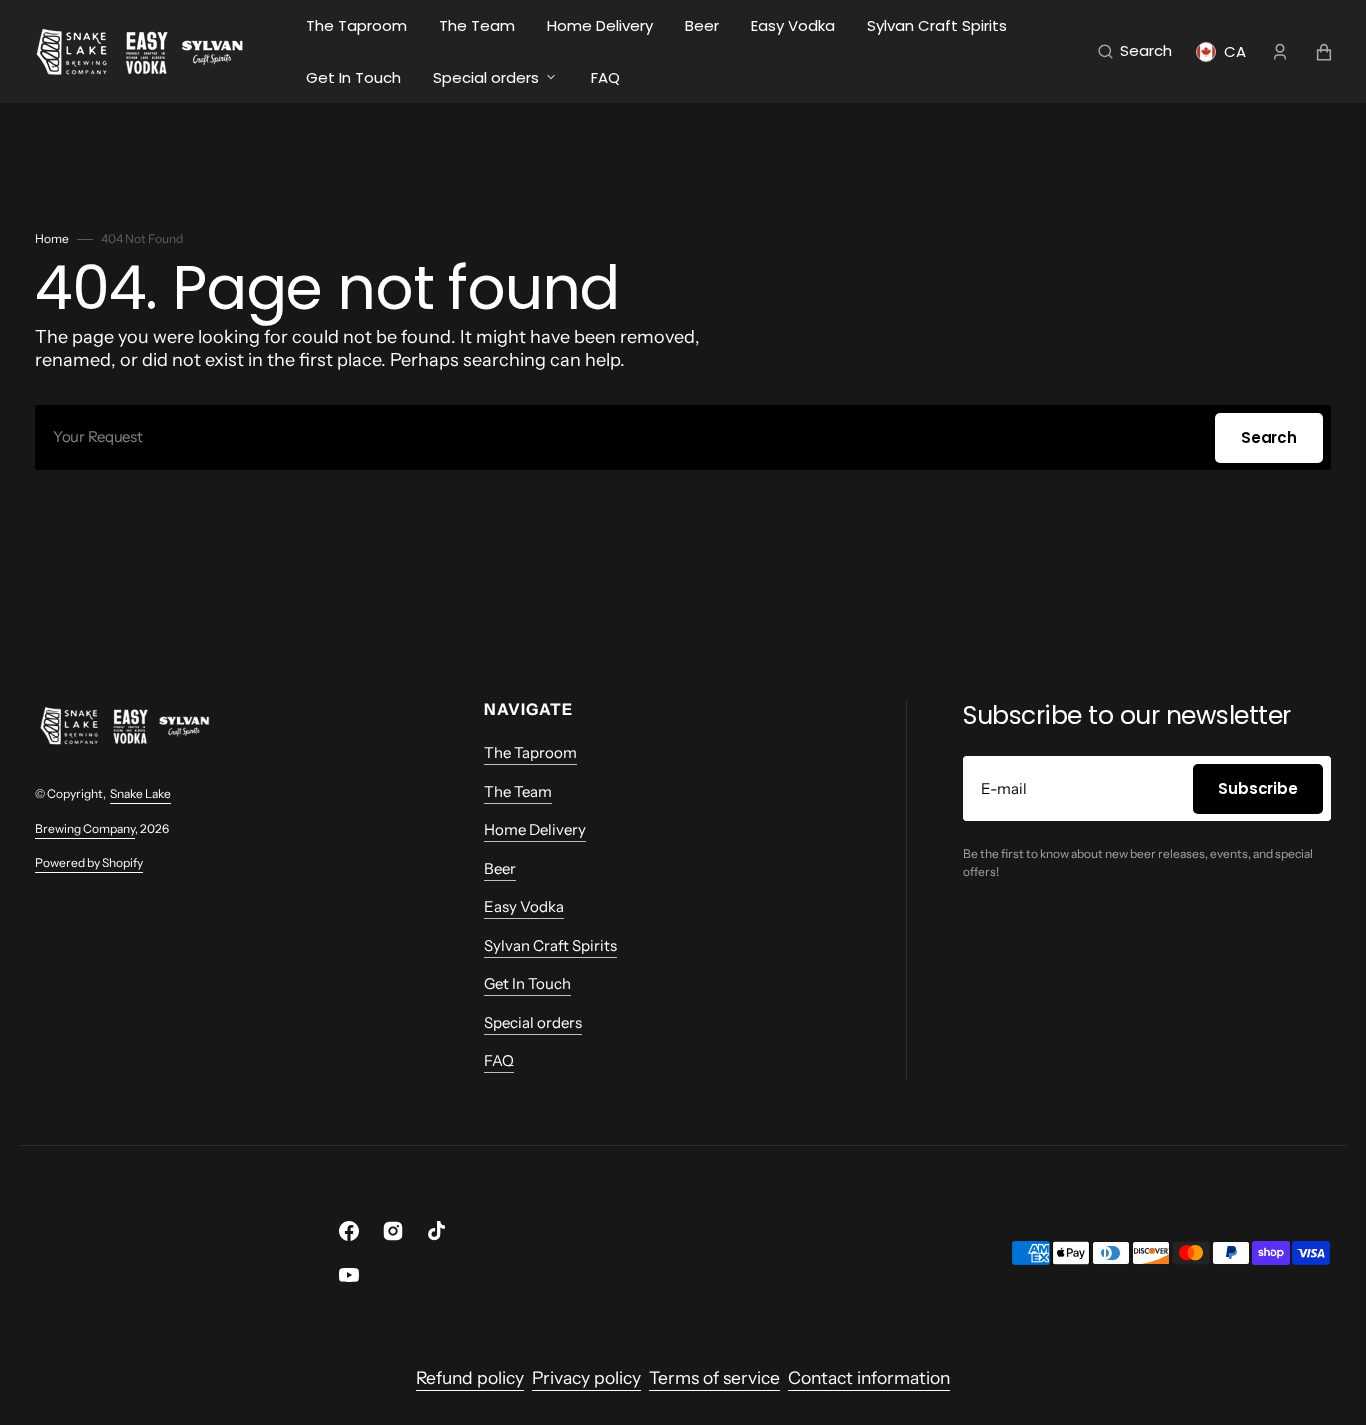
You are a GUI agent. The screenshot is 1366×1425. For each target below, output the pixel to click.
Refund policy (470, 1377)
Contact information (869, 1377)
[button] (1135, 52)
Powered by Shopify (89, 862)
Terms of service (714, 1377)
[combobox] (683, 437)
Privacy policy (586, 1377)
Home (52, 238)
